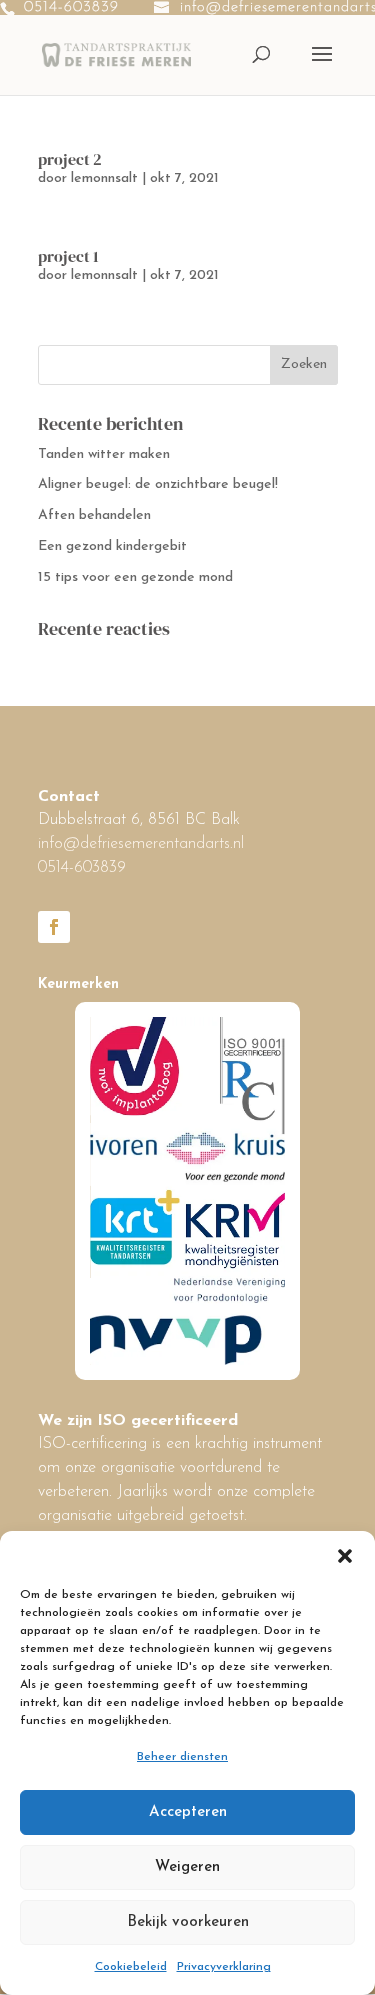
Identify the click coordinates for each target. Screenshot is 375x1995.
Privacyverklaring (224, 1967)
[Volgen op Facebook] (54, 927)
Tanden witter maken (104, 454)
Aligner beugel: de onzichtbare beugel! (158, 484)
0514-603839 (71, 7)
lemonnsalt (104, 178)
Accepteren (188, 1812)
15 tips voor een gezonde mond (135, 577)
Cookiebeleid (131, 1967)
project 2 (70, 159)
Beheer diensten (182, 1757)
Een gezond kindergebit (112, 546)
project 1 (68, 256)
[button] (345, 1556)
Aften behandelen (94, 515)
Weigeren (187, 1867)
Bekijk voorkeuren (188, 1922)
